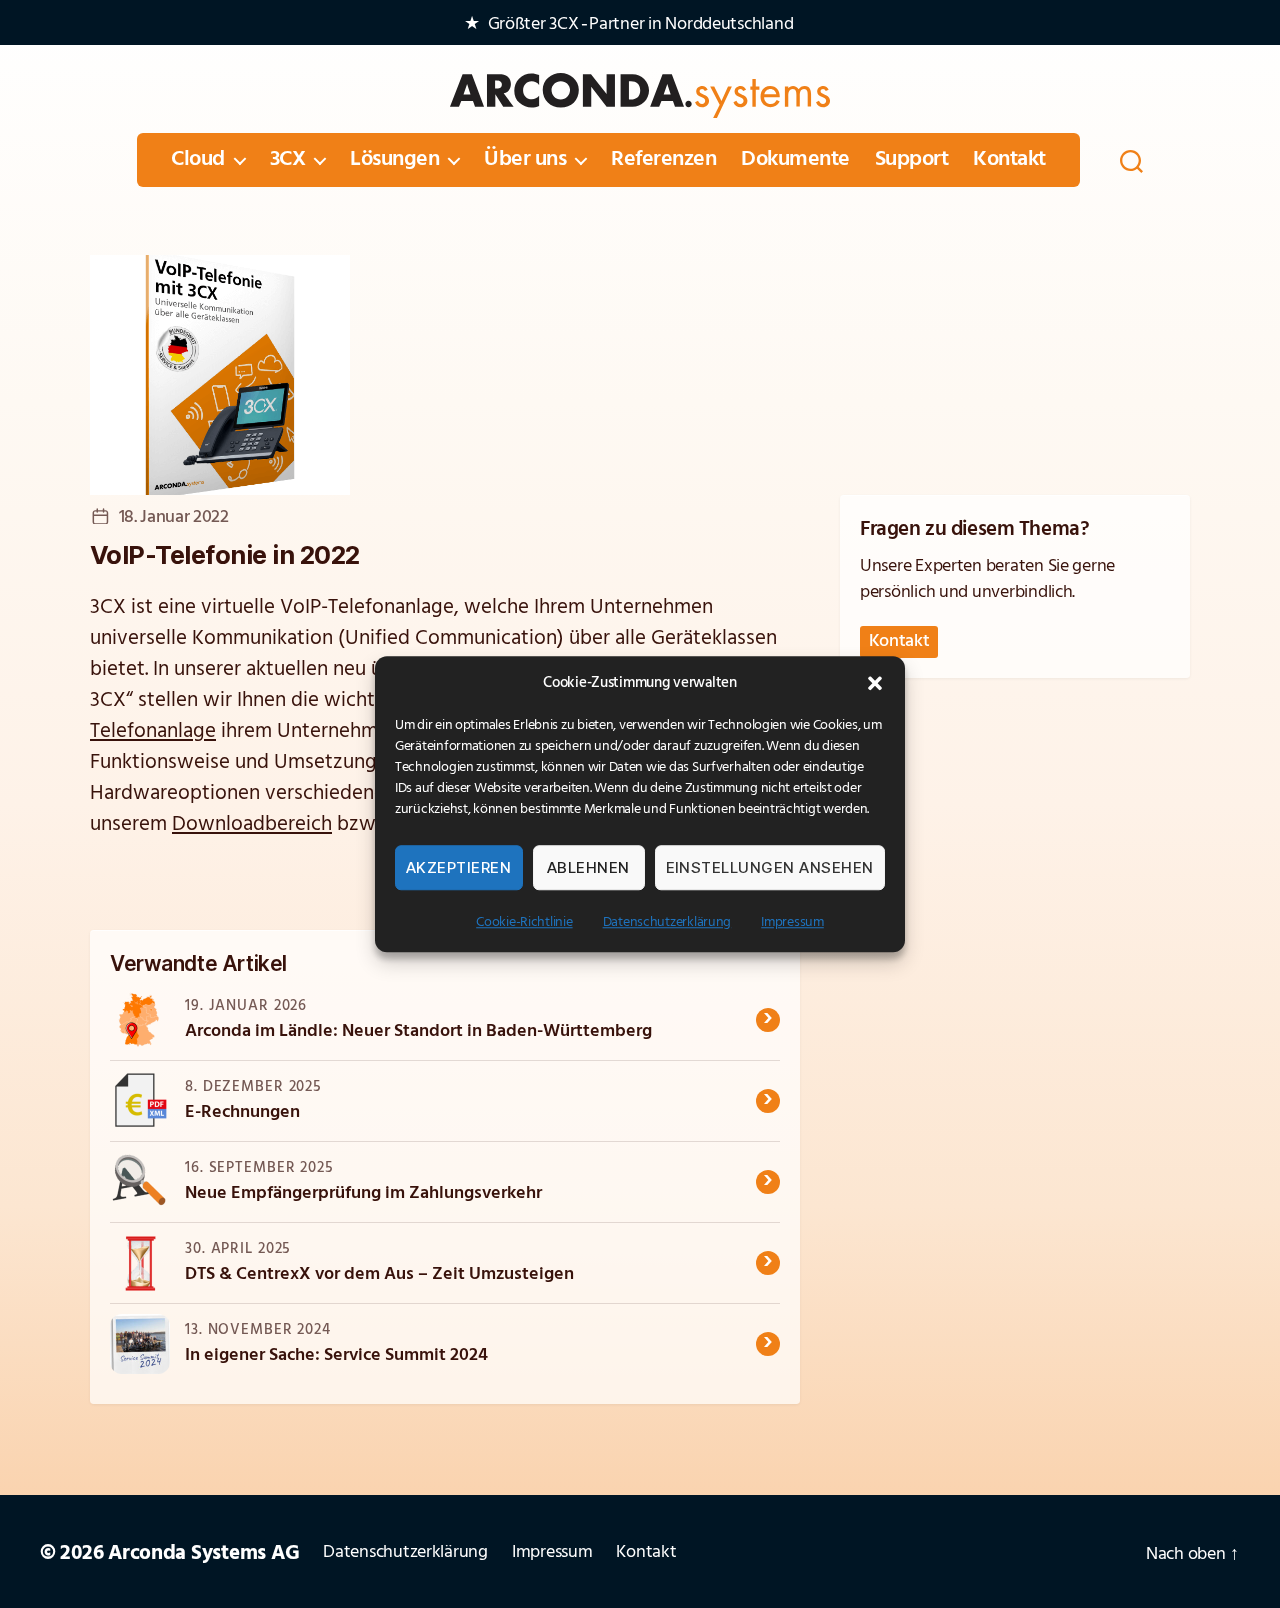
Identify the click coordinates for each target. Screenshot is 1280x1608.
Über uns (525, 160)
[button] (875, 683)
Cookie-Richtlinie (524, 922)
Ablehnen (588, 867)
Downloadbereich (252, 824)
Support (912, 160)
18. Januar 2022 (174, 518)
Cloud (198, 160)
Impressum (792, 922)
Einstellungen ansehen (770, 867)
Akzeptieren (459, 867)
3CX (288, 160)
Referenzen (663, 160)
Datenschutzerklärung (667, 922)
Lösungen (394, 160)
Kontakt (1009, 160)
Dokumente (795, 160)
